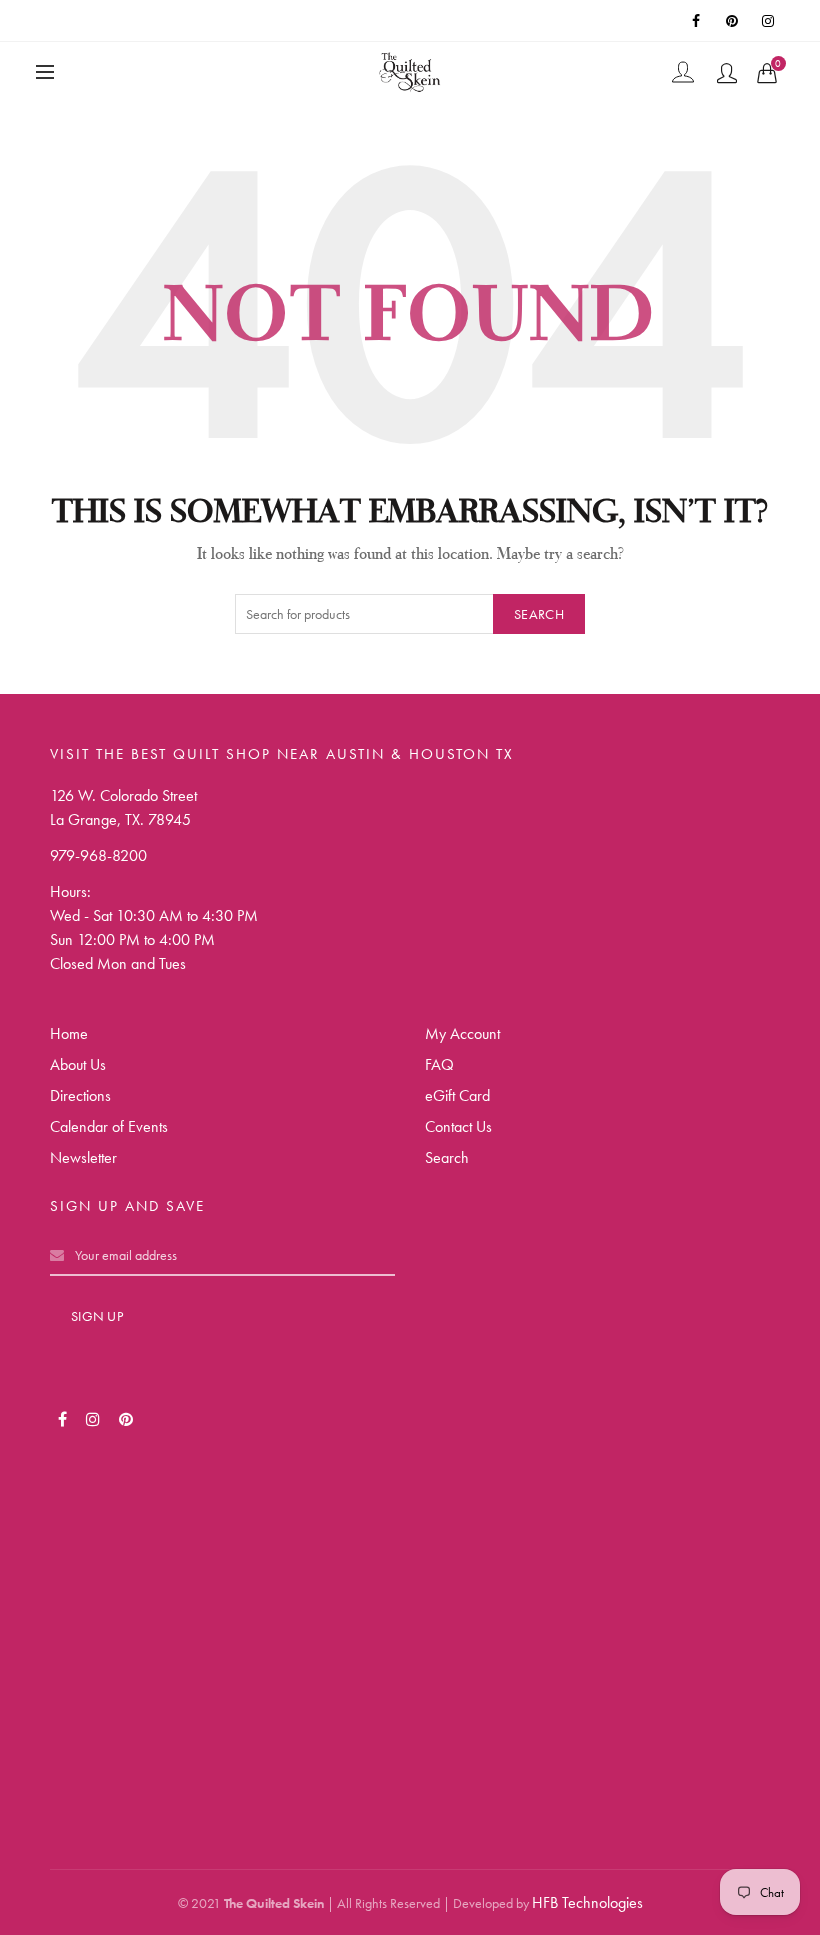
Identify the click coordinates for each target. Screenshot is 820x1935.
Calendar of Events (109, 1126)
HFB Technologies (587, 1902)
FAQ (439, 1064)
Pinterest (734, 21)
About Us (78, 1064)
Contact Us (458, 1126)
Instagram (770, 21)
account (727, 73)
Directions (80, 1095)
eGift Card (457, 1095)
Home (69, 1033)
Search (539, 614)
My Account (462, 1033)
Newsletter (83, 1157)
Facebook (698, 21)
